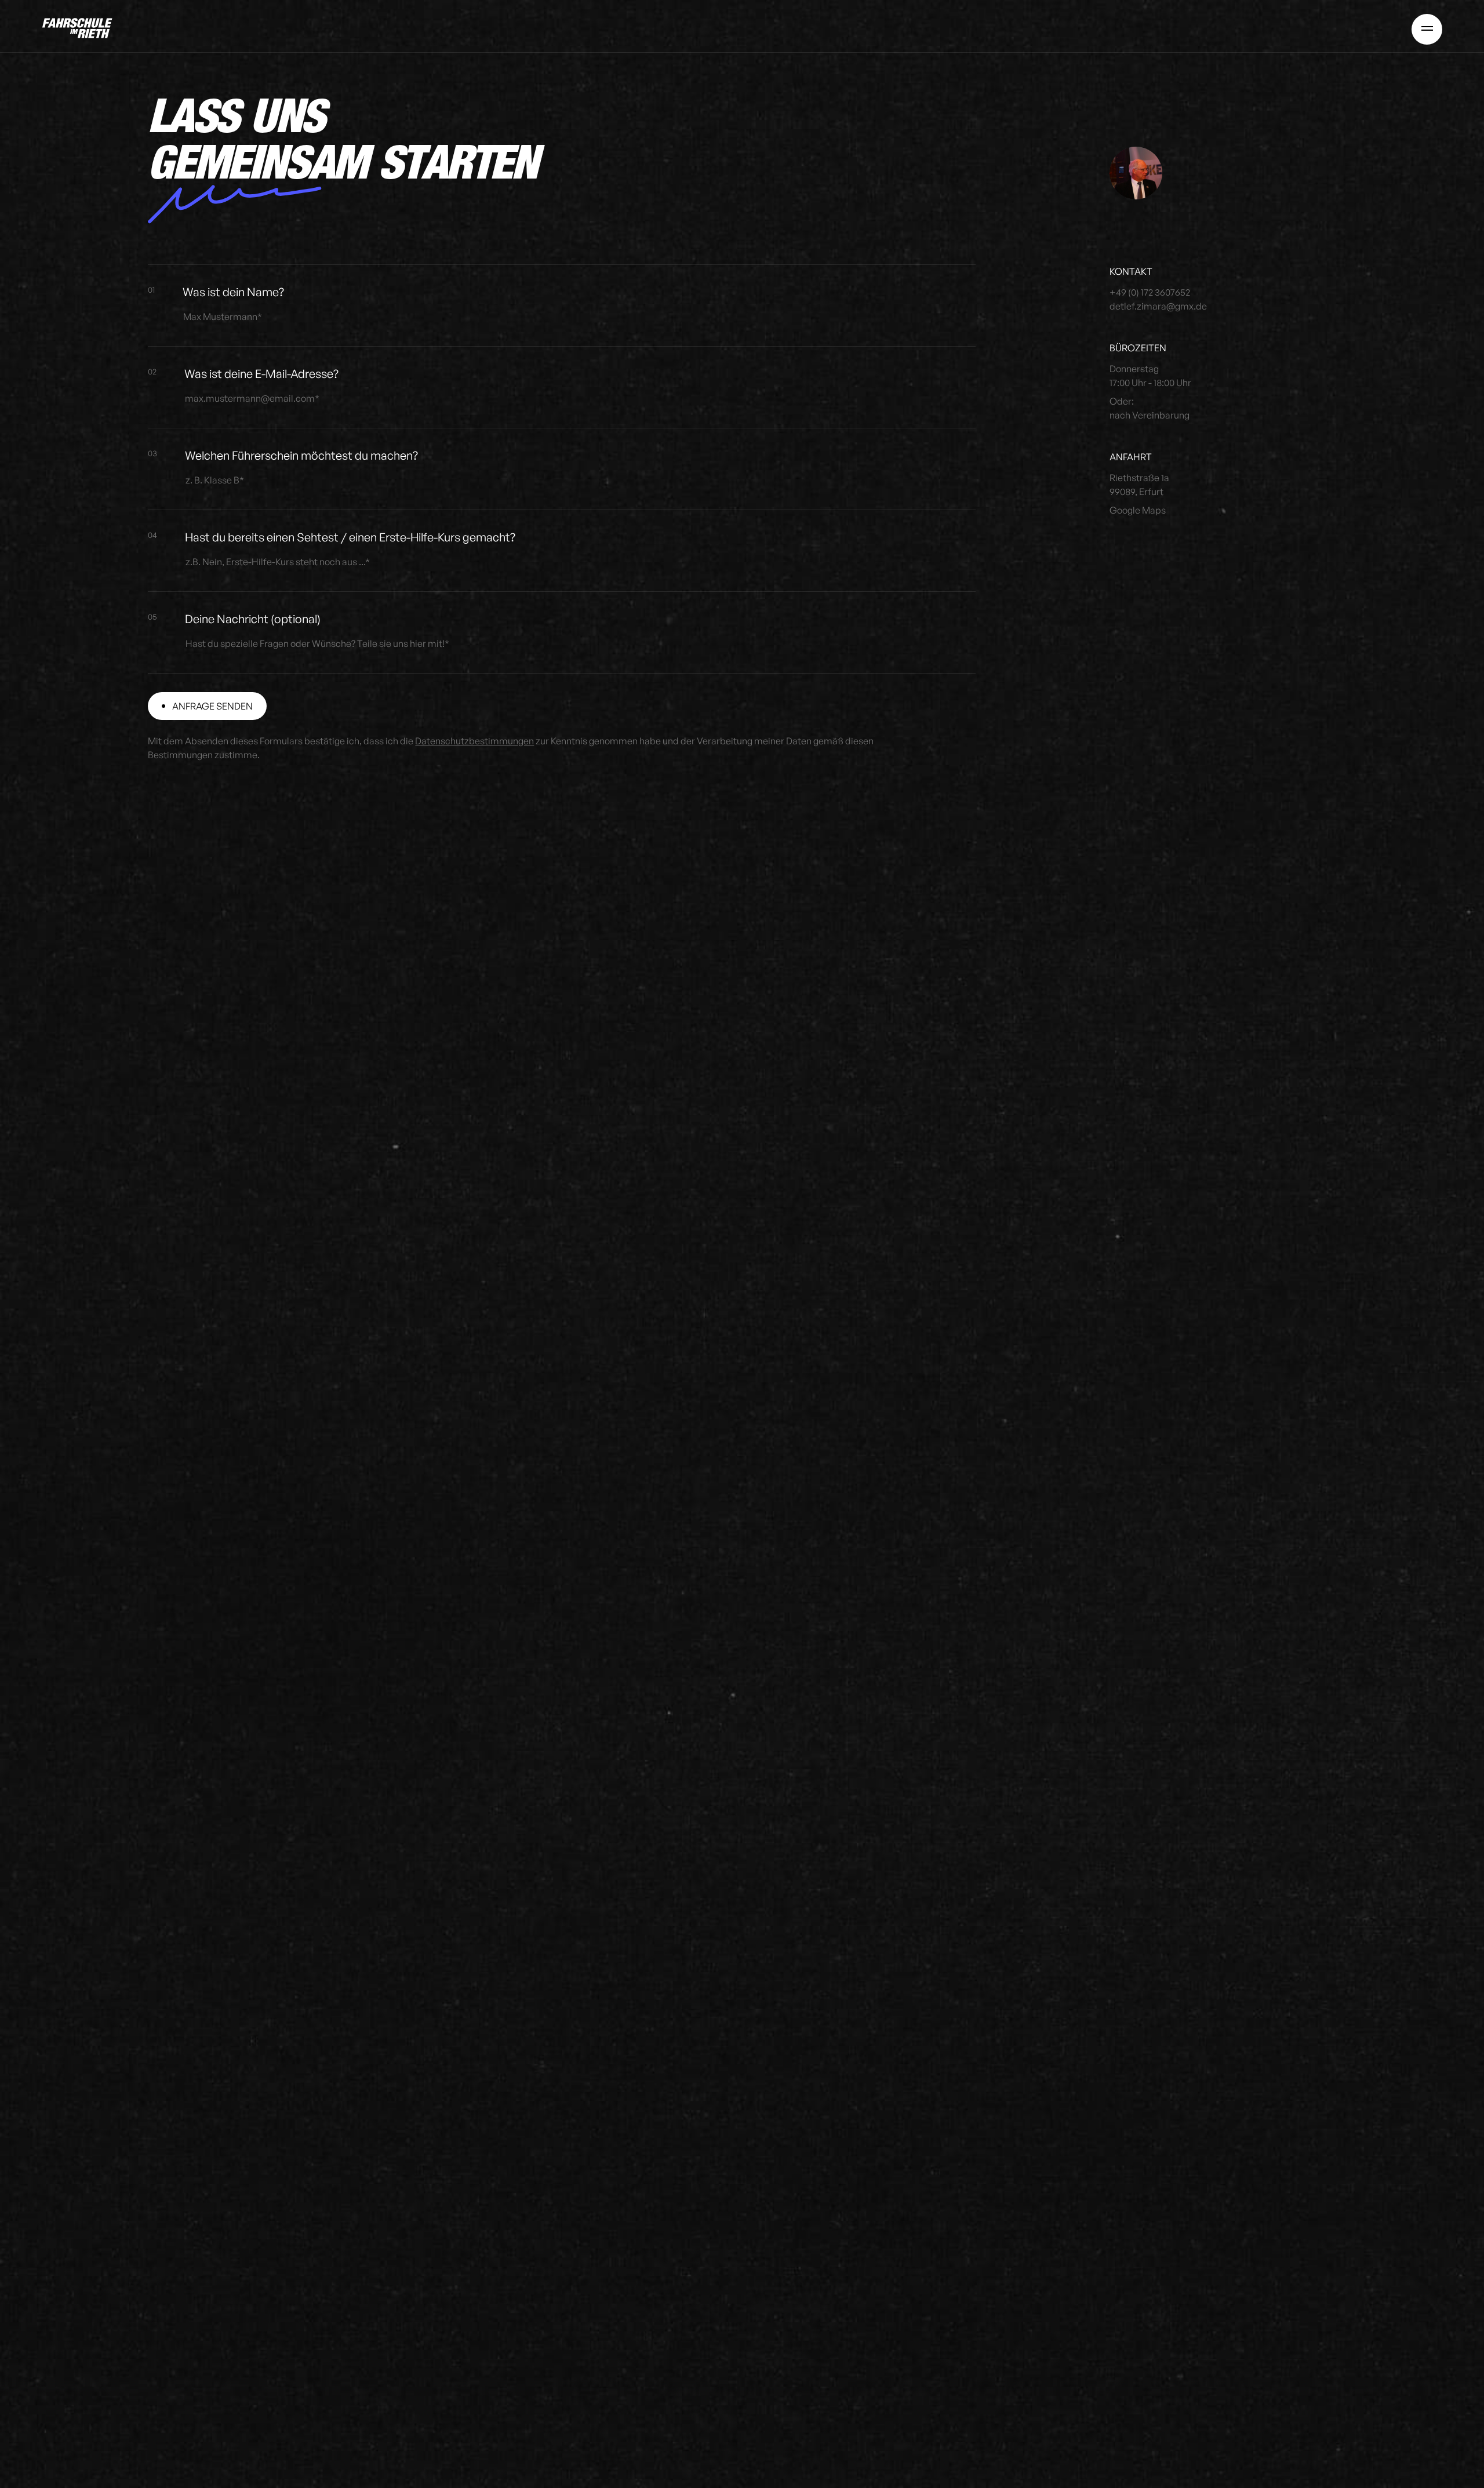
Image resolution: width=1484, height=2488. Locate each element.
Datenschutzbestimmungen (474, 741)
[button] (1427, 28)
